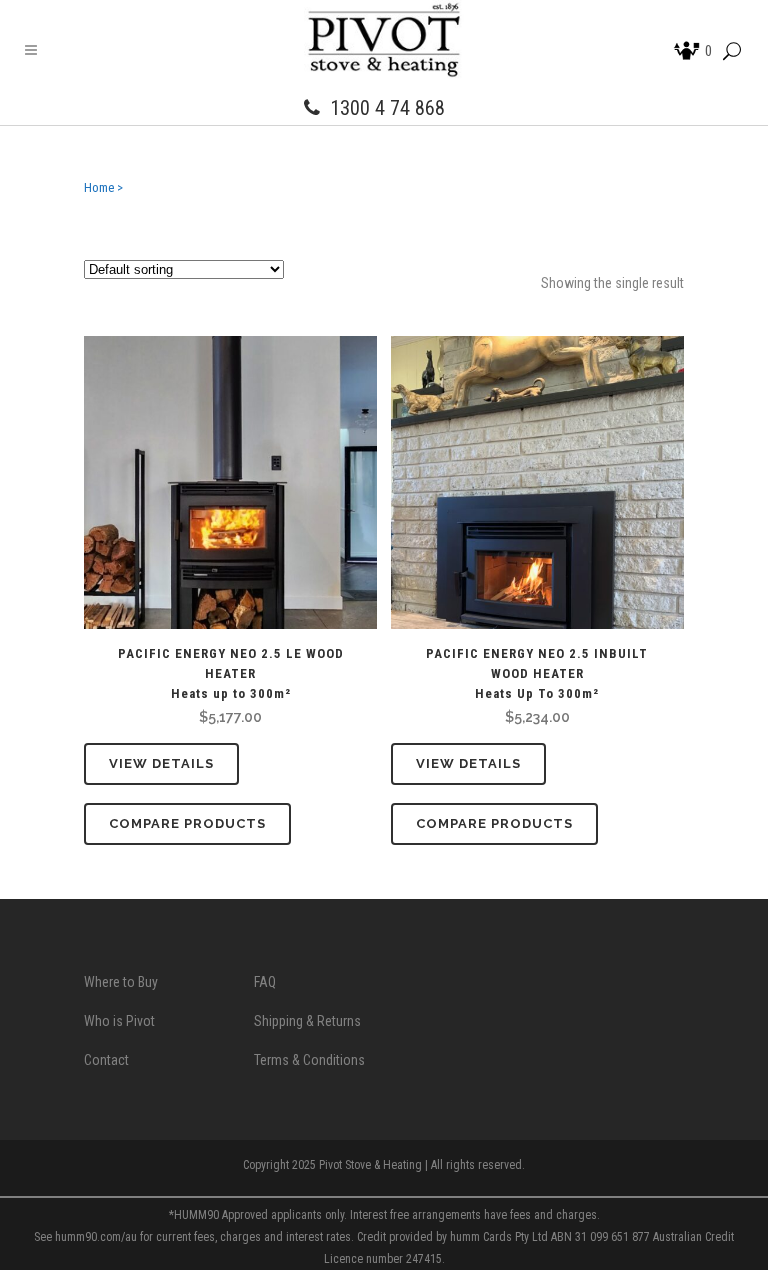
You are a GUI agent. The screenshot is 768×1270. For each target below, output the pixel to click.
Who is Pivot (119, 1021)
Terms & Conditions (309, 1060)
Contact (106, 1060)
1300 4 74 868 (387, 108)
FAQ (265, 982)
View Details (161, 763)
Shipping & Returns (307, 1021)
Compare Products (187, 823)
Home (99, 187)
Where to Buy (121, 982)
